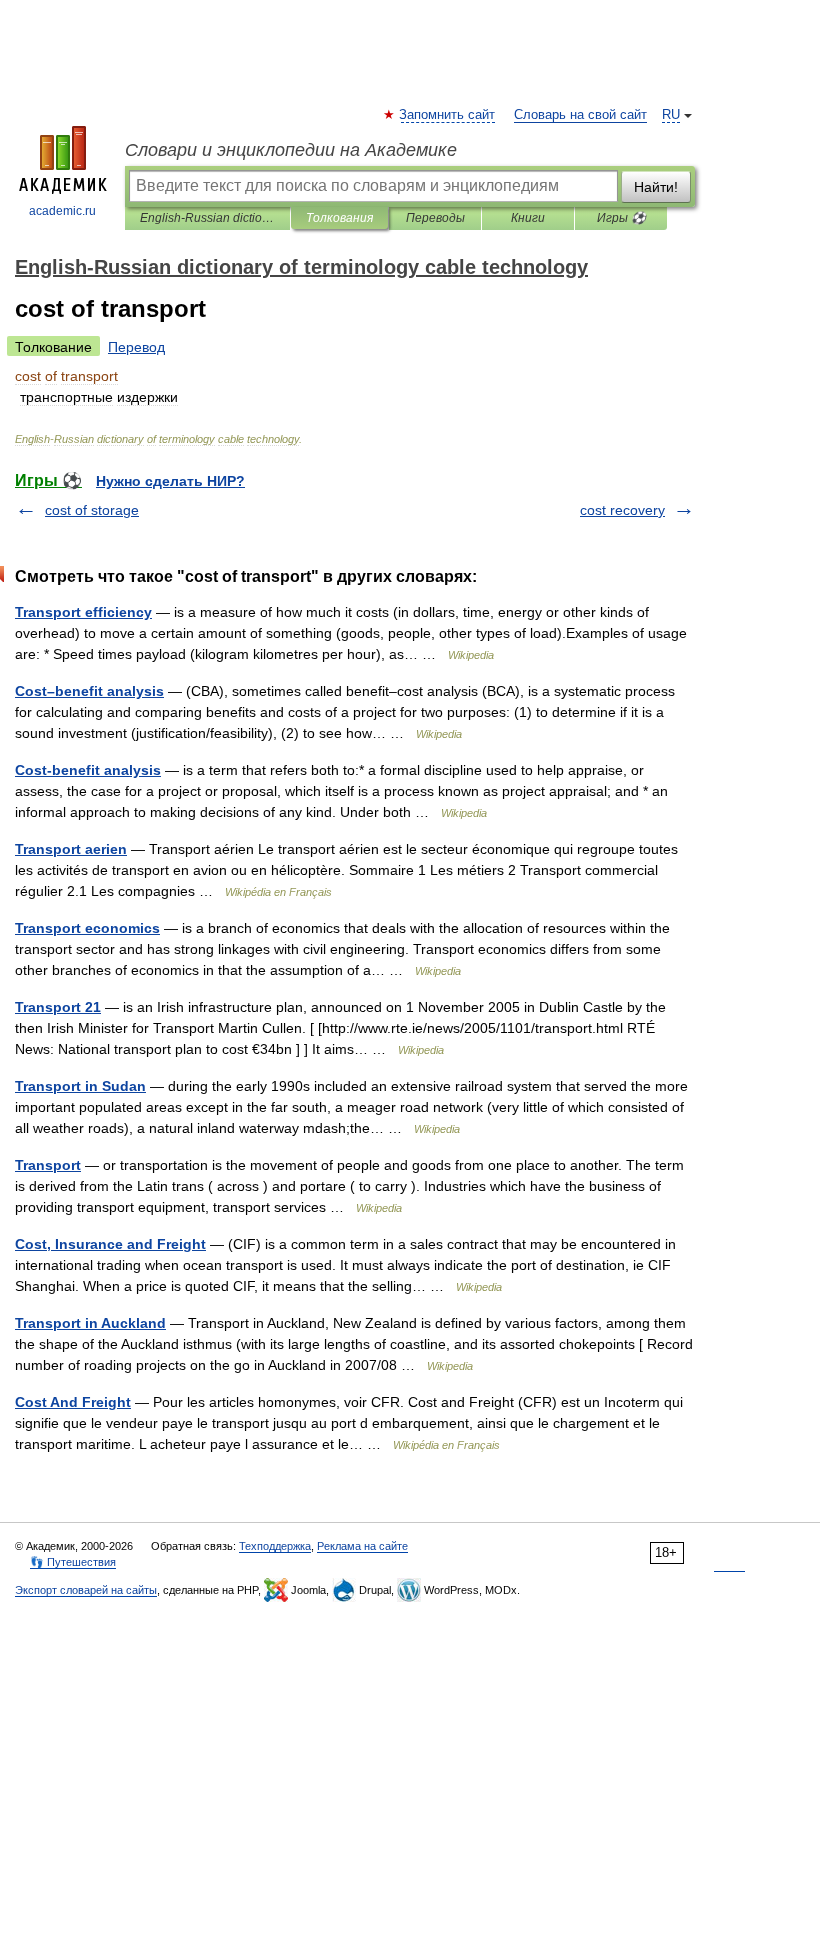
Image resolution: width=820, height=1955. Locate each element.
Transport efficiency (83, 612)
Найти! (656, 187)
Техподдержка (275, 1546)
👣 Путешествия (73, 1562)
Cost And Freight (73, 1402)
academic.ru (62, 211)
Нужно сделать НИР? (170, 481)
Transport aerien (71, 849)
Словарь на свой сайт (580, 115)
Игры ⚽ (621, 218)
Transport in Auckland (90, 1323)
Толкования (339, 218)
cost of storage (92, 510)
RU (671, 115)
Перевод (136, 347)
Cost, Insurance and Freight (110, 1244)
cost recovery (622, 510)
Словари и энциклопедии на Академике (291, 150)
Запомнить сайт (448, 115)
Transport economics (87, 928)
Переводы (435, 218)
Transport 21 (58, 1007)
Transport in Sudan (80, 1086)
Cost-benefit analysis (88, 770)
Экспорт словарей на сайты (86, 1590)
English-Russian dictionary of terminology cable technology (207, 218)
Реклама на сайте (362, 1546)
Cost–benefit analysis (89, 691)
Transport (48, 1165)
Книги (528, 218)
